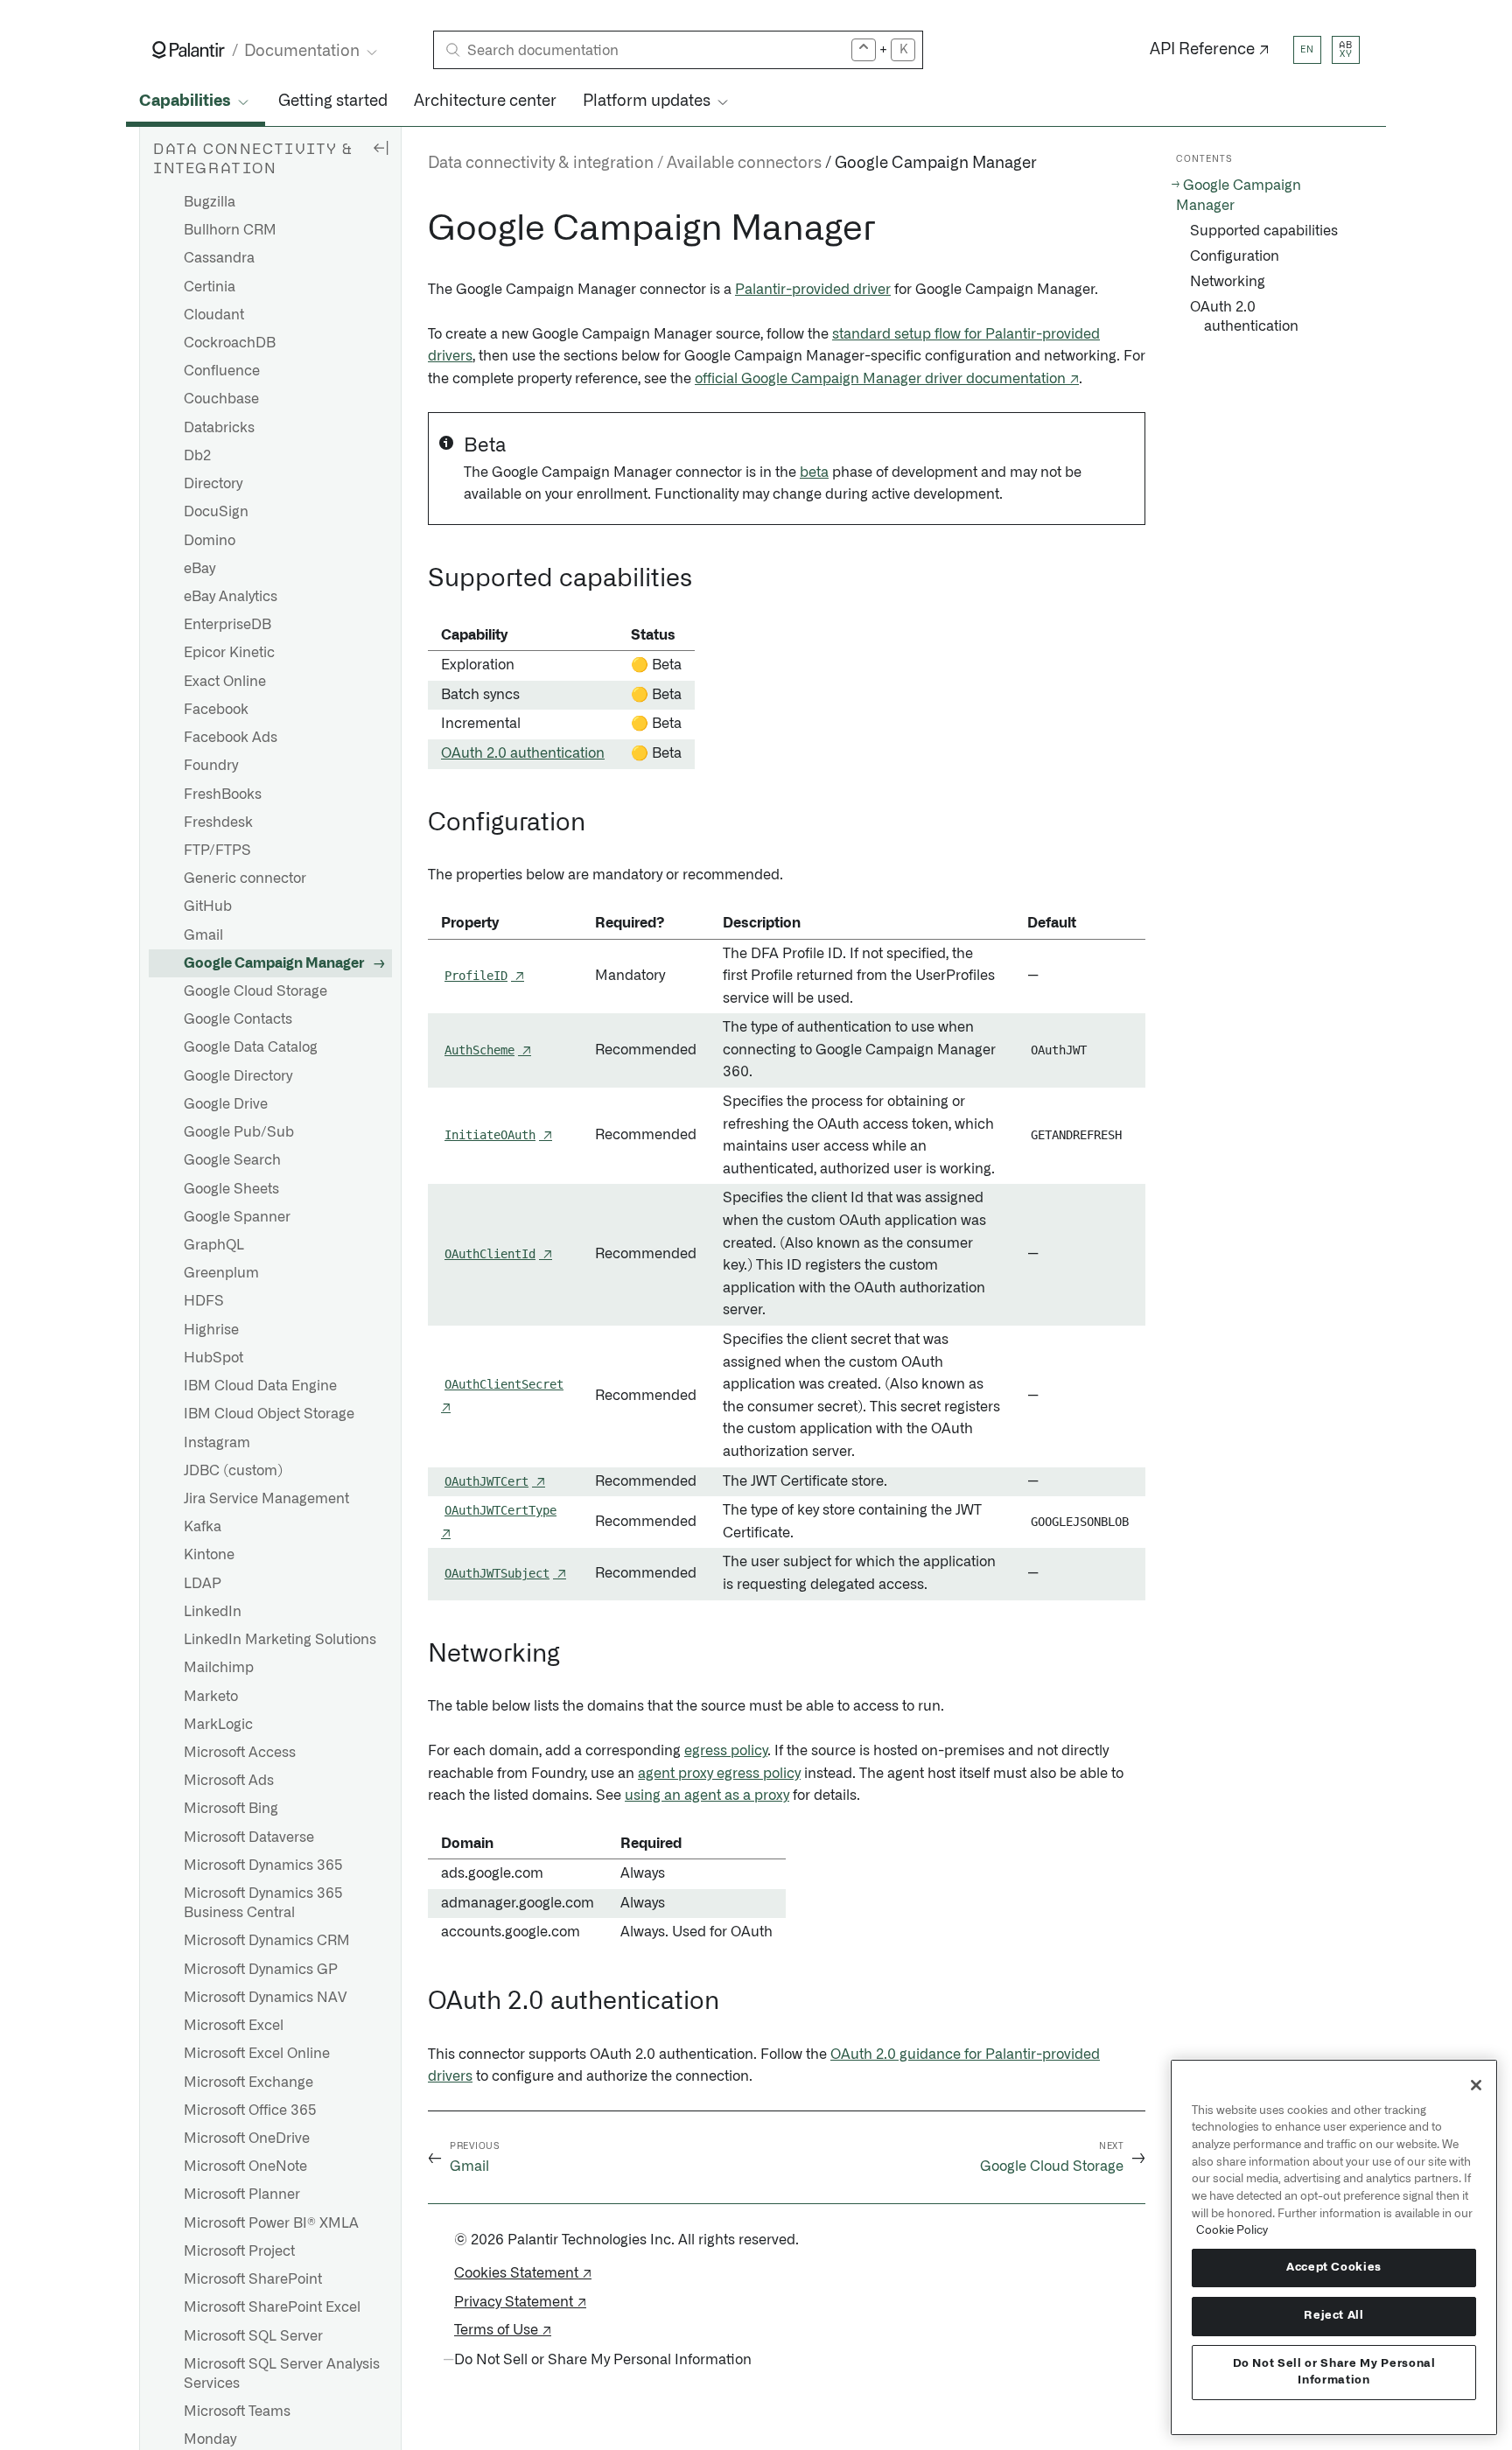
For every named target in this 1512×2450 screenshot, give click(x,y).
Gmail (203, 935)
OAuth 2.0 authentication (523, 753)
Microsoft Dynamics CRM (267, 1941)
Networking (1228, 282)
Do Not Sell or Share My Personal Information (1334, 2372)
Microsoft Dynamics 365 (263, 1865)
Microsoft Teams (237, 2411)
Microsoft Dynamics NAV (265, 1998)
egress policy (726, 1751)
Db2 (197, 456)
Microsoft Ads (229, 1781)
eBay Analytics (231, 597)
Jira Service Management (266, 1499)
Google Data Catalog (251, 1047)
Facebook (216, 710)
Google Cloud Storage (255, 991)
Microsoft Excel (234, 2026)
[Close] (1476, 2085)
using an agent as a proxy (707, 1795)
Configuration (1235, 256)
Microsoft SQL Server (253, 2336)
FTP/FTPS (217, 850)
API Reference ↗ (1210, 50)
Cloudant (214, 315)
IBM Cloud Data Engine (260, 1386)
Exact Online (225, 682)
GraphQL (214, 1245)
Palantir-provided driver (813, 290)
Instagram (217, 1443)
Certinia (210, 287)
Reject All (1334, 2316)
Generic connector (245, 878)
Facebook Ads (231, 738)
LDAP (203, 1584)
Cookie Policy (1232, 2230)
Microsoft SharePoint (253, 2279)
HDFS (204, 1301)
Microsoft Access (240, 1753)
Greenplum (221, 1273)
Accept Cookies (1334, 2268)
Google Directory (238, 1076)
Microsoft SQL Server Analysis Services (282, 2374)
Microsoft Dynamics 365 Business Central (263, 1903)
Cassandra (219, 258)
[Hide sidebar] (381, 147)
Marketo (211, 1697)
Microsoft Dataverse (249, 1837)
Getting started (333, 101)
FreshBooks (223, 794)
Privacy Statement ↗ (520, 2302)
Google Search (232, 1160)
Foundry (211, 766)
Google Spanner (237, 1217)
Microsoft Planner (242, 2194)
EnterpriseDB (227, 625)
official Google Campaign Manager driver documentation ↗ (887, 379)
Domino (210, 541)
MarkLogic (218, 1725)
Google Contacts (238, 1019)
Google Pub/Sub (239, 1132)
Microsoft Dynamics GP (261, 1970)
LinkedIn (213, 1612)
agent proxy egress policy (719, 1774)
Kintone (209, 1555)
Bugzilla (210, 202)
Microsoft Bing (231, 1809)
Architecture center (485, 101)
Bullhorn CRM (230, 230)
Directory (213, 484)
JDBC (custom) (233, 1471)
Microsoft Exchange (248, 2082)
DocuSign (216, 512)
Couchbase (221, 399)
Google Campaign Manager (274, 963)
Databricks (219, 428)
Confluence (222, 371)
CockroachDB (230, 343)
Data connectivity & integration (541, 164)
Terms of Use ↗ (503, 2330)
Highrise (211, 1330)
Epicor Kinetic (229, 653)
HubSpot (213, 1358)
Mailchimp (219, 1668)
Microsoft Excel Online (257, 2054)
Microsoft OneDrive (247, 2138)
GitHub (208, 906)
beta (814, 472)
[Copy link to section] (418, 229)
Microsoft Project (239, 2251)
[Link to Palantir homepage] (189, 50)
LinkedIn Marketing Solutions (280, 1640)
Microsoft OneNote (245, 2166)
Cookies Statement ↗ (523, 2273)
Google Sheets (231, 1189)
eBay (199, 569)
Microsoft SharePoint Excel (272, 2307)
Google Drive (226, 1104)
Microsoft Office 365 (250, 2110)
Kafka (203, 1527)
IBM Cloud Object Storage (269, 1414)
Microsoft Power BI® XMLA (271, 2223)
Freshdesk (218, 822)
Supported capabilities (1264, 231)
